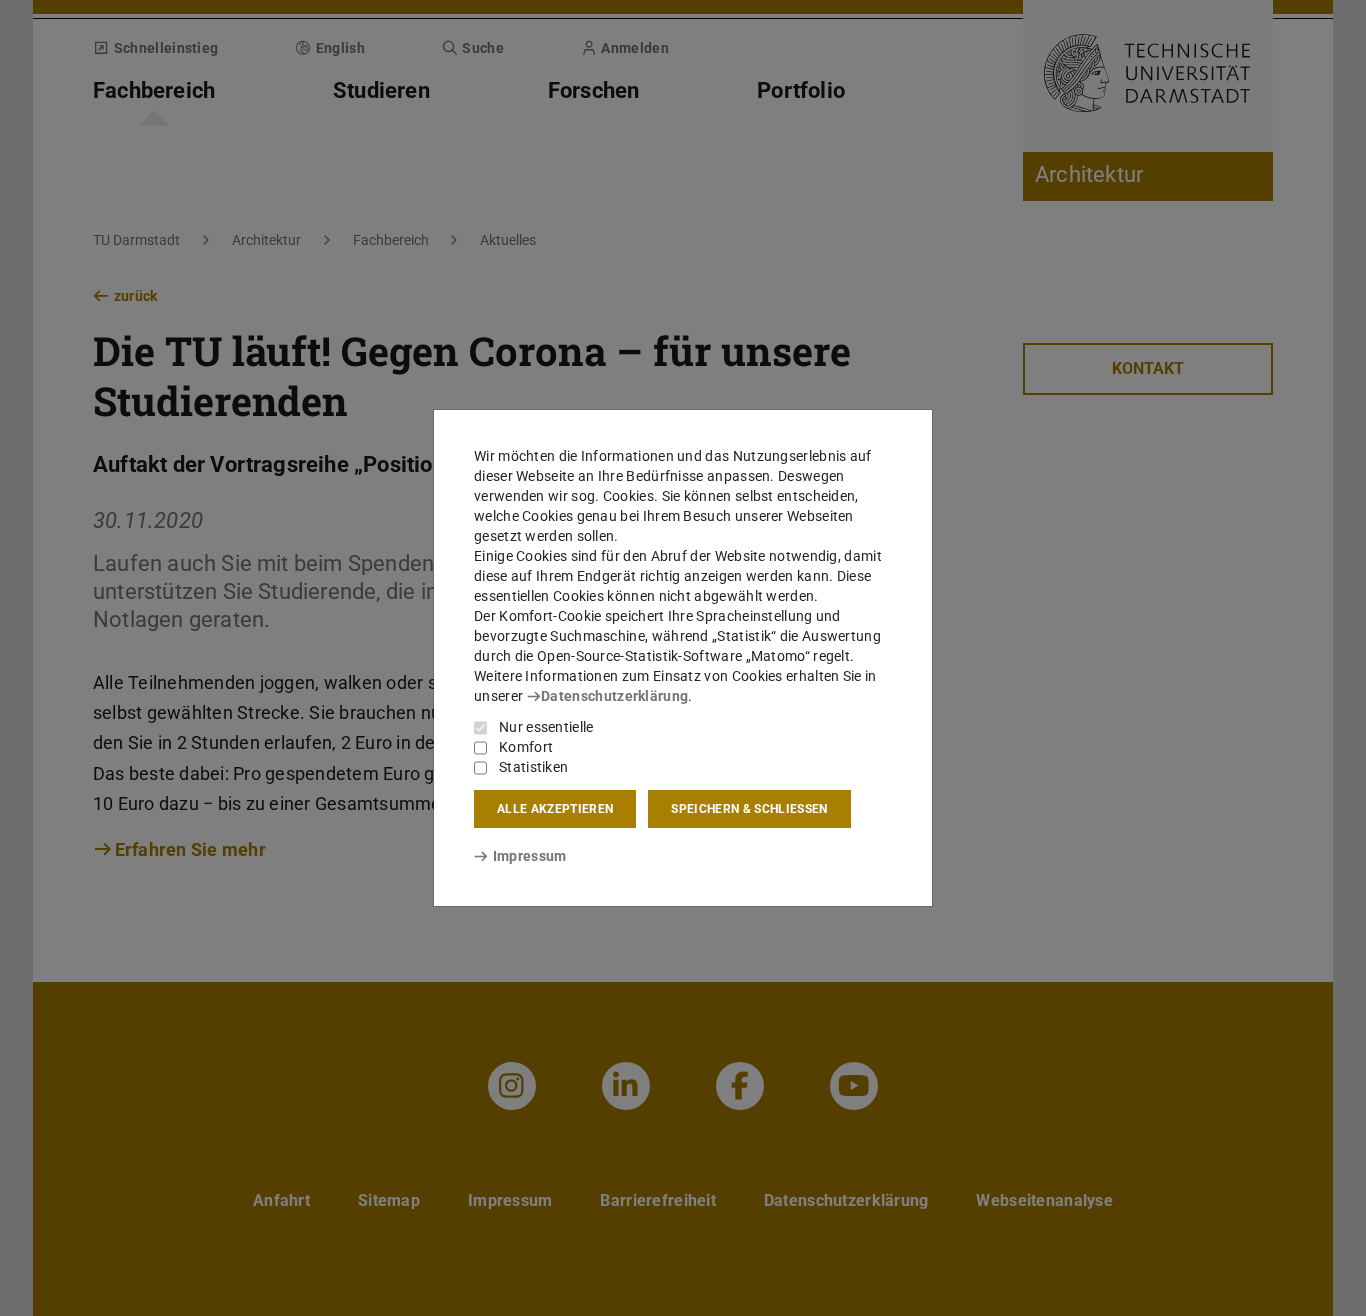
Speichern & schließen (749, 809)
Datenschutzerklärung (614, 696)
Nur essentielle (546, 727)
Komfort (526, 747)
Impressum (529, 856)
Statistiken (533, 767)
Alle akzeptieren (555, 809)
